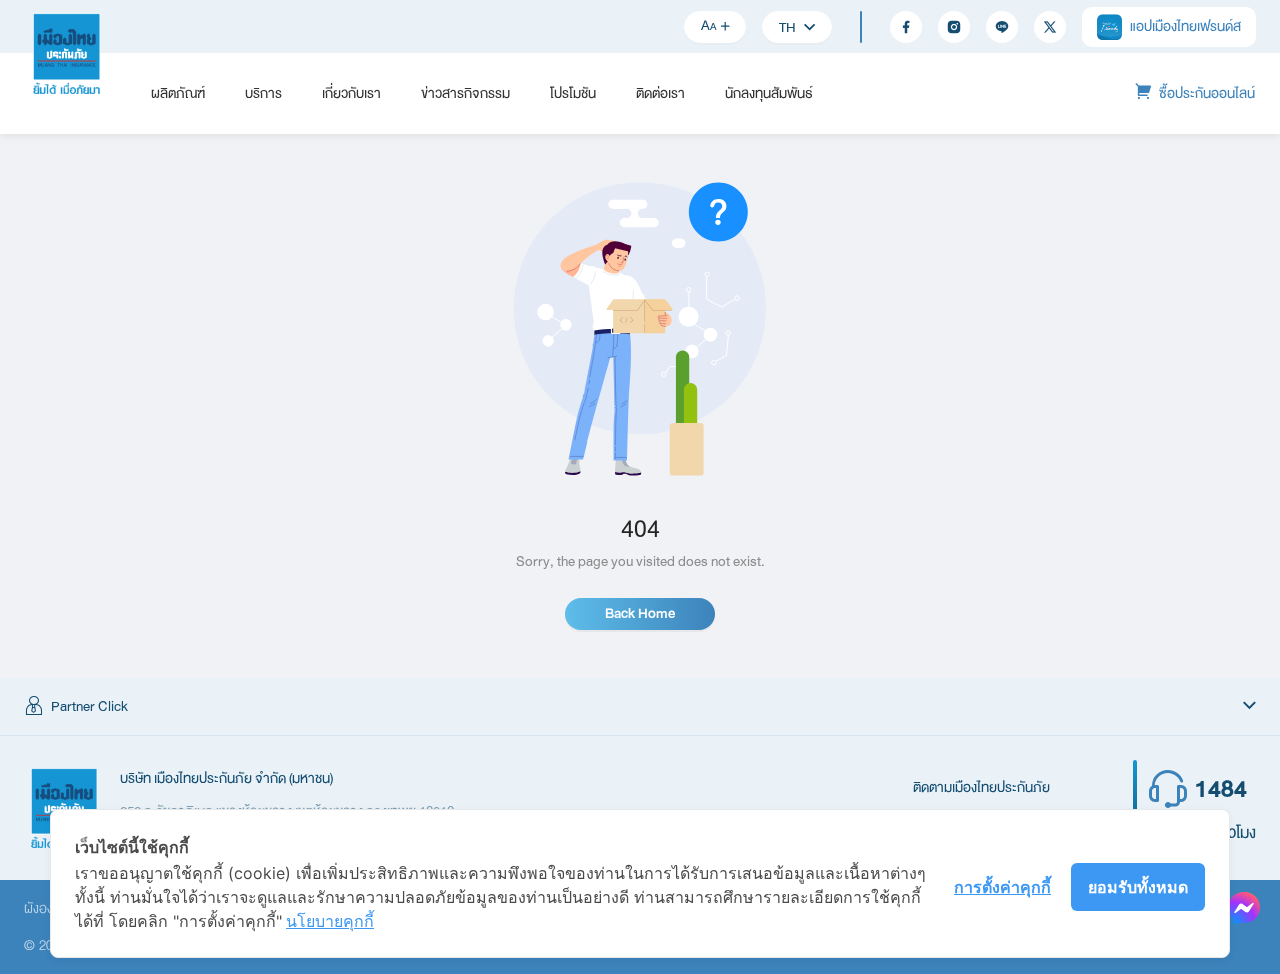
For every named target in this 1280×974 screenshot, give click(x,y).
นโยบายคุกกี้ (330, 921)
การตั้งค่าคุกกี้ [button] (1002, 887)
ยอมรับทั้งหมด (1138, 887)
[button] (640, 707)
